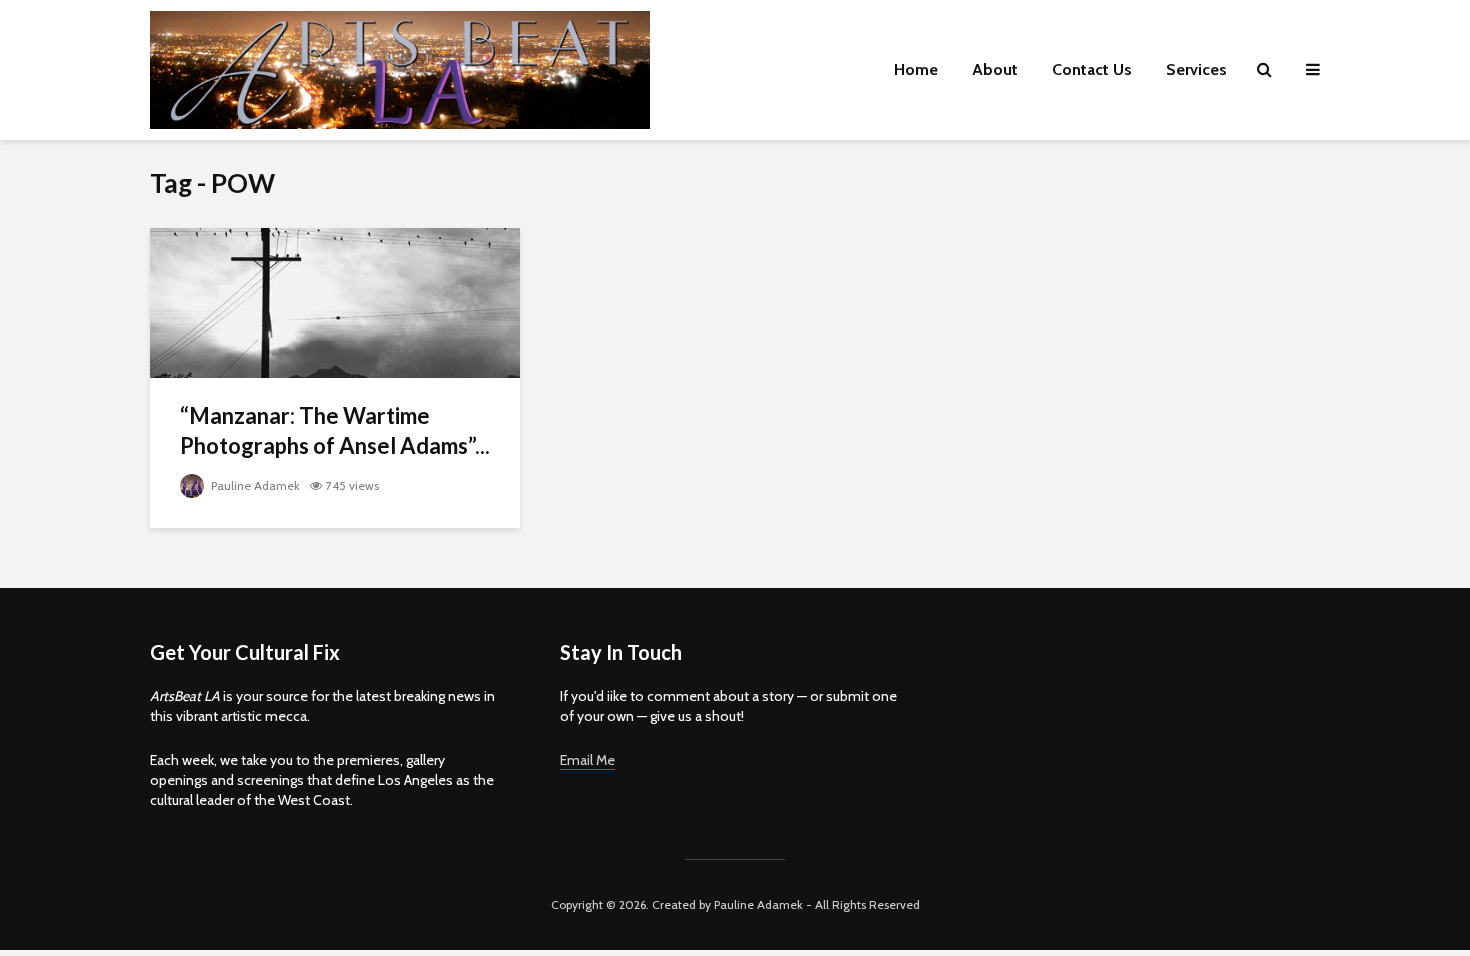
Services (1196, 69)
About (995, 69)
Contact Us (1092, 69)
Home (916, 69)
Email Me (587, 760)
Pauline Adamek (254, 485)
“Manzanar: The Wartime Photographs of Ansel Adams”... (335, 430)
